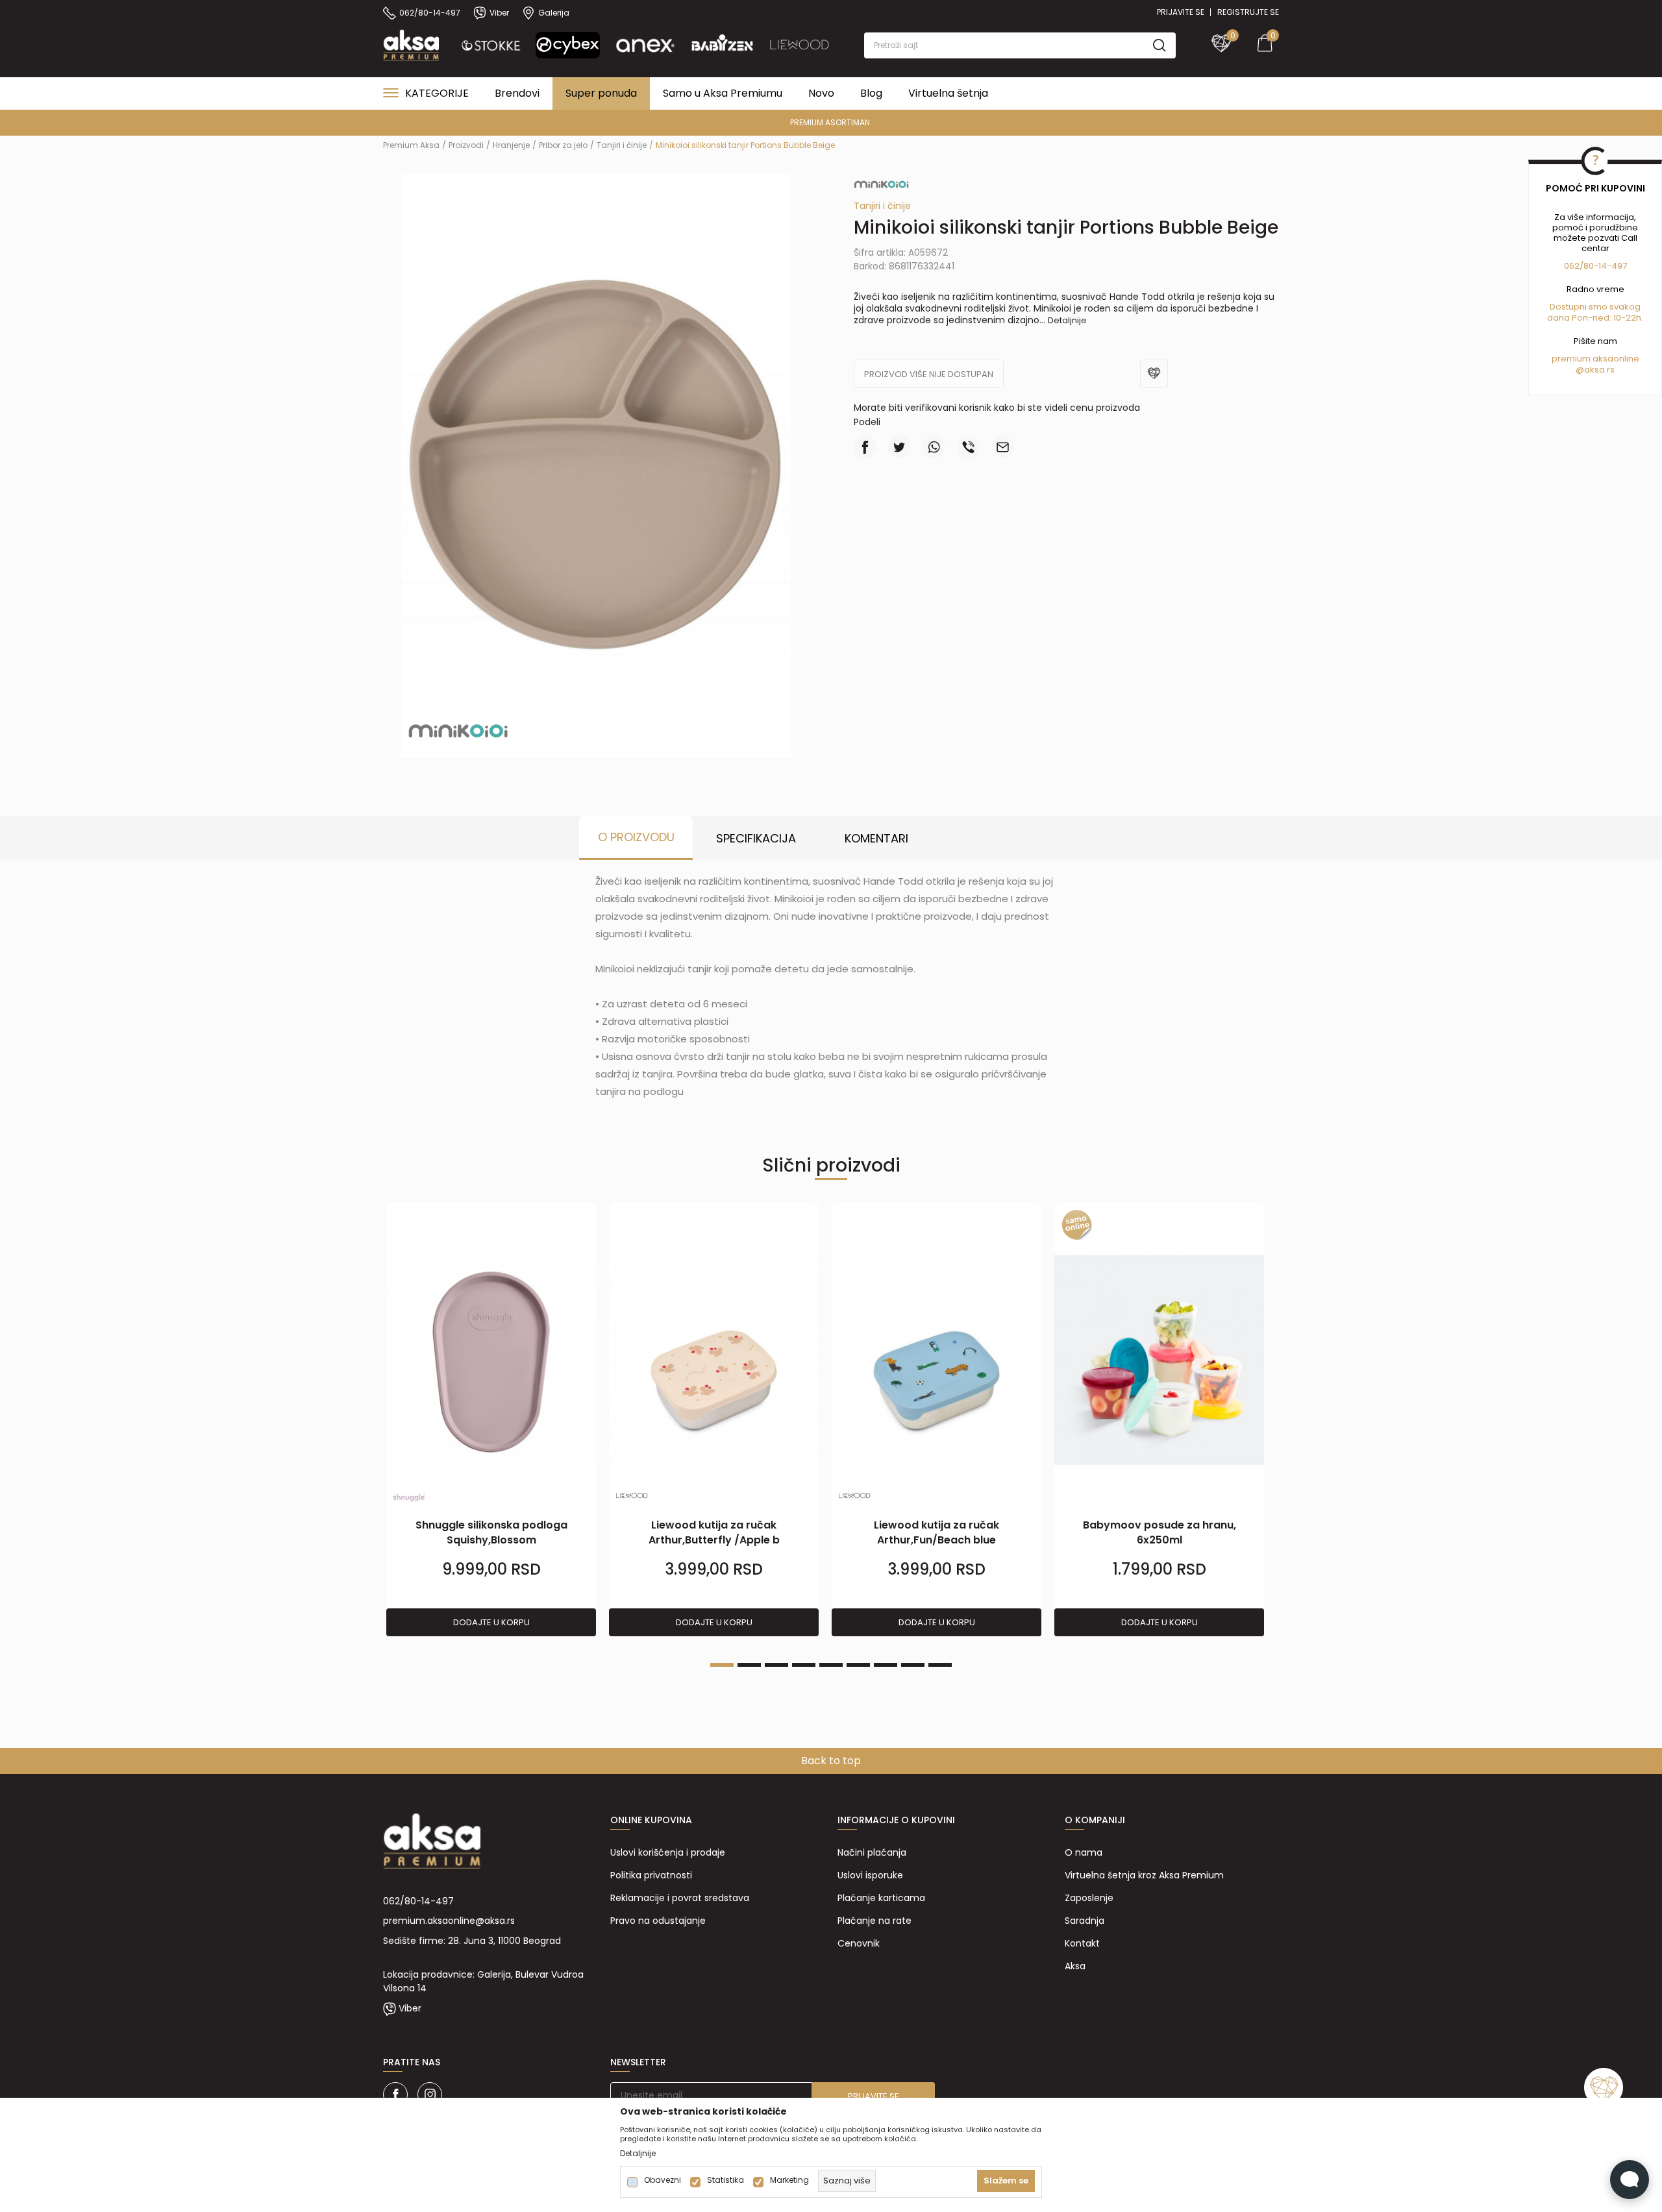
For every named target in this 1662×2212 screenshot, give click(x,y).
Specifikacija (756, 838)
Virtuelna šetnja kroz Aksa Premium (1144, 1875)
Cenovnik (859, 1943)
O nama (1084, 1852)
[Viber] (968, 447)
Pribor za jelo (563, 145)
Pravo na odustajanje (658, 1921)
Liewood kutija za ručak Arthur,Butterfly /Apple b (714, 1532)
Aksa (1075, 1966)
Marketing (789, 2180)
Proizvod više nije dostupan (929, 374)
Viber (410, 2008)
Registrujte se (1248, 12)
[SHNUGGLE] (409, 1498)
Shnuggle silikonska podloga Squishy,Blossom (491, 1532)
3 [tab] (776, 1665)
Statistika (726, 2180)
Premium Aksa (411, 145)
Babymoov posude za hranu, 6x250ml (1160, 1532)
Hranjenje (511, 145)
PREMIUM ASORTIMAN (830, 122)
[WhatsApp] (934, 447)
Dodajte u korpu (491, 1622)
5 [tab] (831, 1665)
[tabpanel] (491, 1420)
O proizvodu (636, 837)
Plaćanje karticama (881, 1898)
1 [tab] (722, 1665)
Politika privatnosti (651, 1875)
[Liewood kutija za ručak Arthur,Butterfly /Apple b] (714, 1360)
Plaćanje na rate (874, 1921)
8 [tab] (913, 1665)
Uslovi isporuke (870, 1875)
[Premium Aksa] (411, 44)
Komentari (876, 838)
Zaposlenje (1089, 1898)
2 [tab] (749, 1665)
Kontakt (1082, 1943)
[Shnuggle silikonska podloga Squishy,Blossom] (491, 1360)
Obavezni (663, 2180)
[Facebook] (865, 447)
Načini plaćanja (872, 1852)
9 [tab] (940, 1665)
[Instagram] (430, 2095)
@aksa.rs (1595, 370)
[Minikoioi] (458, 730)
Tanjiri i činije (622, 145)
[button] (1020, 45)
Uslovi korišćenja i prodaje (668, 1852)
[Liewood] (632, 1495)
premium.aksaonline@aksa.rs (449, 1921)
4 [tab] (804, 1665)
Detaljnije (1067, 320)
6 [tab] (858, 1665)
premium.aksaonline (1595, 359)
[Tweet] (899, 447)
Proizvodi (466, 145)
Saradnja (1085, 1921)
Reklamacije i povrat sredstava (680, 1898)
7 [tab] (886, 1665)
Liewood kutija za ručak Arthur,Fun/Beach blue (936, 1532)
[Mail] (1003, 447)
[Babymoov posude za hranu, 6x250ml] (1159, 1360)
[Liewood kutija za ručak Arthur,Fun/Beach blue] (936, 1360)
